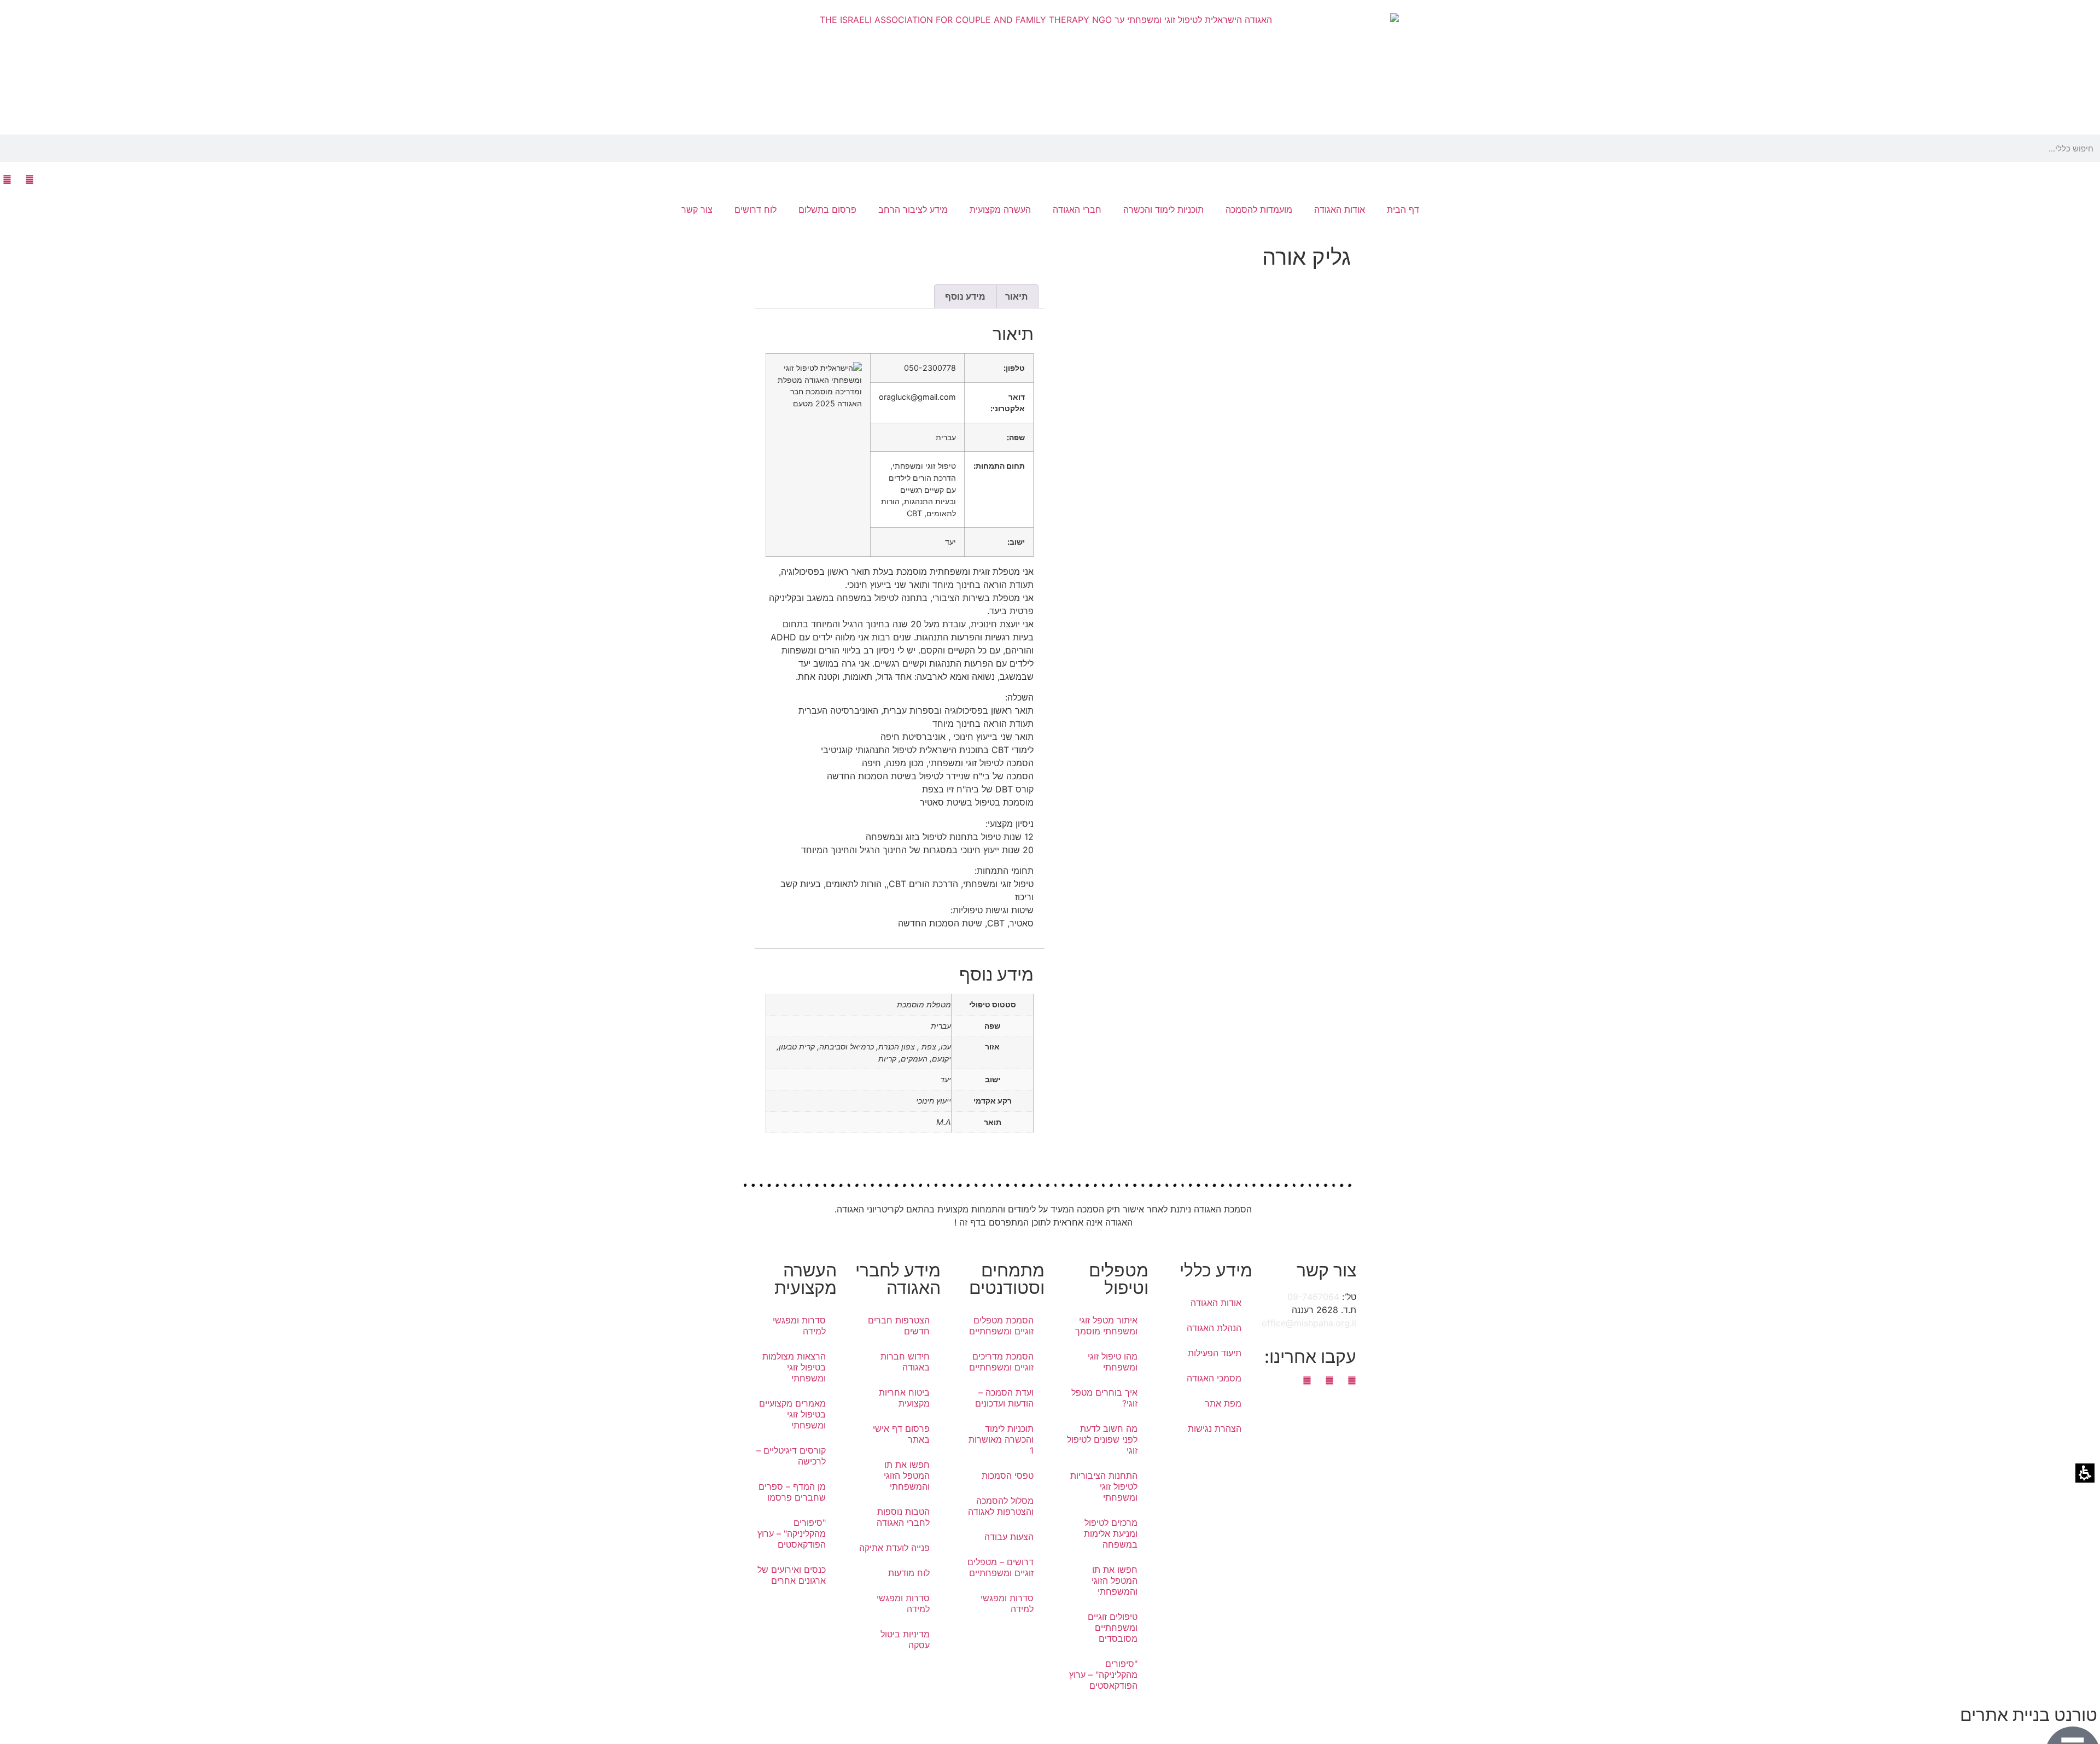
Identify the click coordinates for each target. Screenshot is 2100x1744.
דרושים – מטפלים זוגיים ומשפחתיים (1001, 1567)
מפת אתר (1223, 1403)
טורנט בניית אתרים (2029, 1715)
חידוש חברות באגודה (905, 1362)
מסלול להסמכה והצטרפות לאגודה (1001, 1506)
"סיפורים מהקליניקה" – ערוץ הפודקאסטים (1103, 1675)
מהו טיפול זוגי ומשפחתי (1113, 1362)
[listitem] (1200, 721)
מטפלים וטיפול (1119, 1279)
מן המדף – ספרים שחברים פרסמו (792, 1492)
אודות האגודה (1216, 1303)
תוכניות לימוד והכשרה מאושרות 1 (1001, 1439)
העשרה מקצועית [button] (1000, 209)
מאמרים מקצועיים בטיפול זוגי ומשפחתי (792, 1414)
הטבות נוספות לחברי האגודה (903, 1517)
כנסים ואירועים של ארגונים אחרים (792, 1575)
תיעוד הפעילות (1215, 1353)
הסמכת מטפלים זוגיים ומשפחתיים (1001, 1326)
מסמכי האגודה (1214, 1378)
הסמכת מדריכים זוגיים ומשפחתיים (1001, 1362)
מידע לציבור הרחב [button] (913, 209)
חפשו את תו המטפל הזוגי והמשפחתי (1115, 1580)
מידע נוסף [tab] (965, 296)
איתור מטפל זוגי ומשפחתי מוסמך (1106, 1326)
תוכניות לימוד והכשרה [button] (1163, 209)
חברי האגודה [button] (1077, 209)
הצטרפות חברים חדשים (899, 1326)
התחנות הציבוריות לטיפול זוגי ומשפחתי (1104, 1486)
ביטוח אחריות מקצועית (904, 1398)
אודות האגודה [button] (1340, 209)
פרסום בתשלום (827, 209)
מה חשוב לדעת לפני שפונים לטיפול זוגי (1102, 1439)
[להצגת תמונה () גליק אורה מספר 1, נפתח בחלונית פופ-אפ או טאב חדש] (1200, 484)
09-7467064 (1313, 1297)
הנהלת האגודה (1214, 1328)
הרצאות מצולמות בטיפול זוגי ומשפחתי (794, 1367)
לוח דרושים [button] (756, 209)
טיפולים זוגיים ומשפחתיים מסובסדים (1113, 1628)
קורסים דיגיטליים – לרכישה (791, 1456)
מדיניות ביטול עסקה (905, 1640)
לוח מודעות (909, 1573)
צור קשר (697, 209)
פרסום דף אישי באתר (901, 1434)
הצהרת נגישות (1215, 1428)
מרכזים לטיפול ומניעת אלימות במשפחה (1111, 1533)
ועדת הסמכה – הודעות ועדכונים (1004, 1398)
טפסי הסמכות (1008, 1475)
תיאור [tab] (1016, 296)
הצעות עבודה (1009, 1537)
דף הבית (1403, 209)
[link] (29, 179)
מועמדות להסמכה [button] (1259, 209)
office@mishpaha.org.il (1308, 1323)
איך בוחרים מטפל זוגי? (1104, 1398)
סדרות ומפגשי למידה (1007, 1603)
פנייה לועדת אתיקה (894, 1548)
